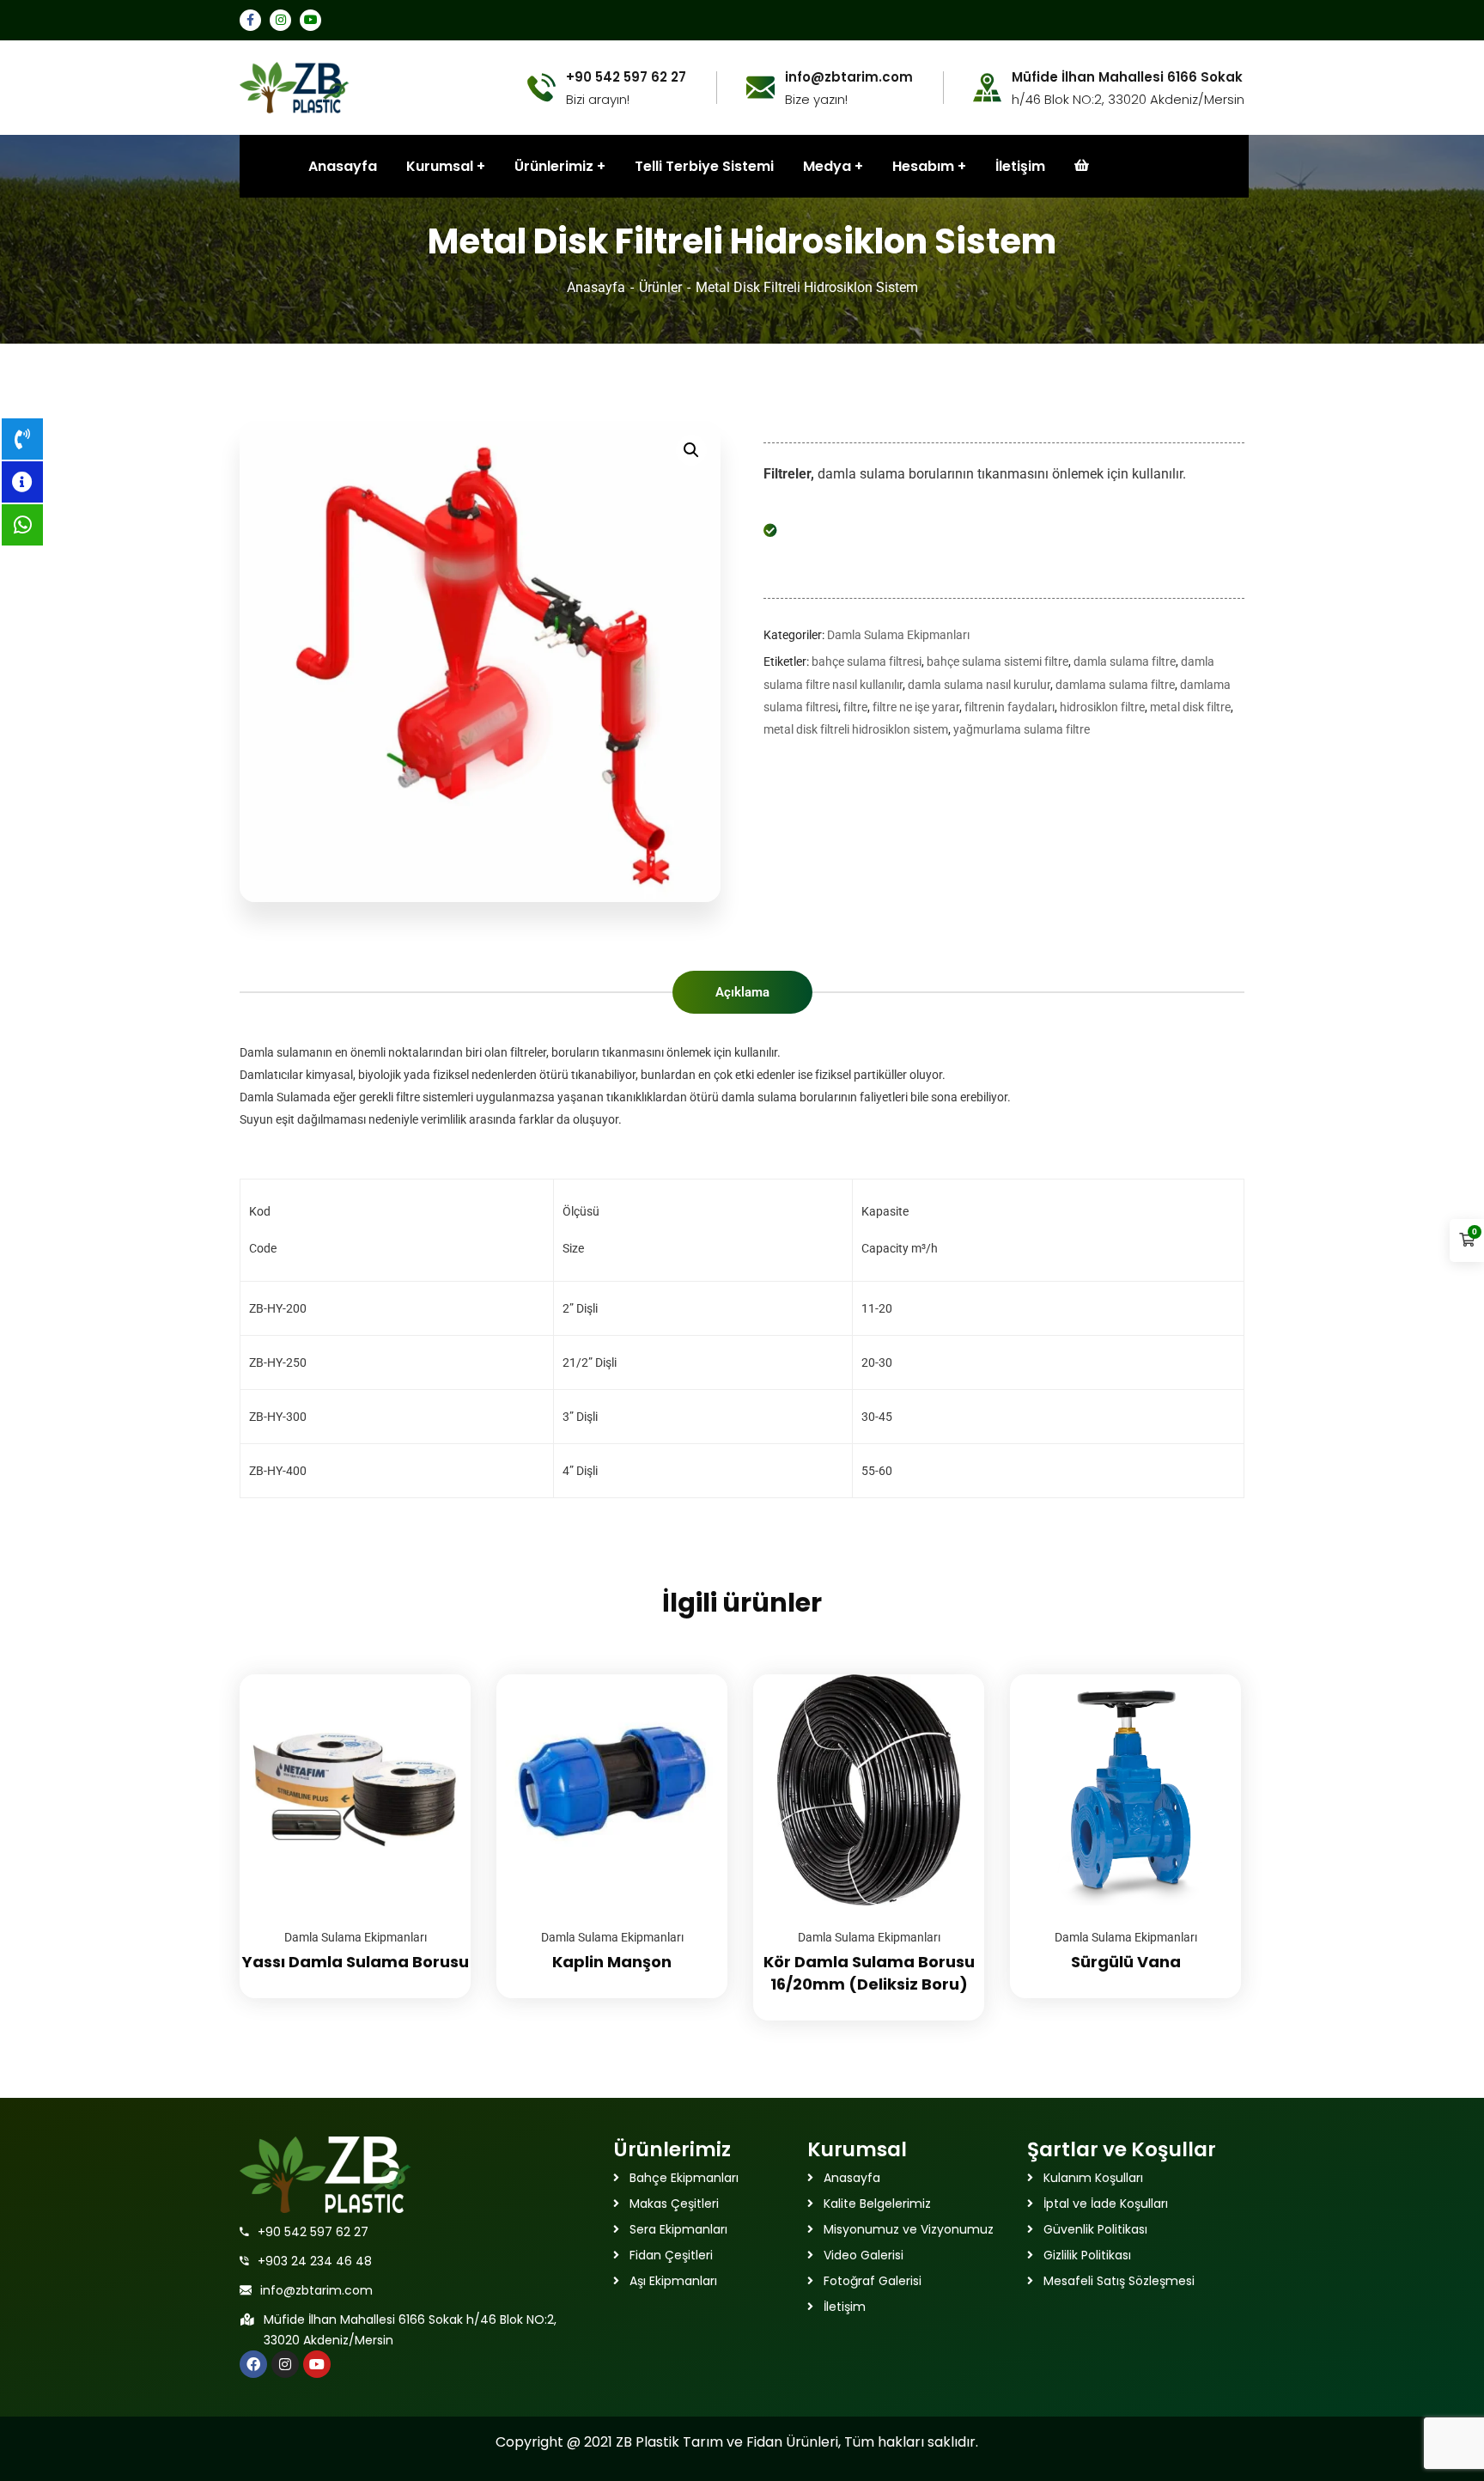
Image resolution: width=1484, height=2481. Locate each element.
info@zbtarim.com (316, 2290)
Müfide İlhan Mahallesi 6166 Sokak (1127, 77)
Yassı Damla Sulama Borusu (356, 1962)
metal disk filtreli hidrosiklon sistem (856, 729)
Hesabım (923, 166)
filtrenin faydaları (1010, 707)
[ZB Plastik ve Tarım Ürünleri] (295, 86)
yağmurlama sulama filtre (1022, 729)
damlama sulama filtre (1115, 685)
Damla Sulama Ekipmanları (898, 635)
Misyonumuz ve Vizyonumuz (909, 2229)
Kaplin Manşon (612, 1962)
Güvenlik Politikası (1095, 2229)
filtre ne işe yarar (916, 707)
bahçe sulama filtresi (867, 661)
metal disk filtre (1190, 707)
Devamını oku (436, 1674)
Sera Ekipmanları (678, 2229)
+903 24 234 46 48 (315, 2261)
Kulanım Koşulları (1093, 2178)
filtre (855, 707)
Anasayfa (596, 287)
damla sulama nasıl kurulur (979, 685)
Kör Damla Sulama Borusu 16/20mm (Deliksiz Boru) (869, 1973)
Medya (827, 166)
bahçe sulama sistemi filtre (997, 661)
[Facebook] (253, 2364)
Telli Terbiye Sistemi (704, 166)
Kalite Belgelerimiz (877, 2204)
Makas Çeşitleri (674, 2204)
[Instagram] (285, 2364)
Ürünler (660, 287)
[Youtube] (317, 2364)
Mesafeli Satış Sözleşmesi (1119, 2281)
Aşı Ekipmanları (673, 2281)
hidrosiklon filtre (1102, 707)
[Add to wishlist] (436, 1717)
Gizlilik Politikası (1087, 2255)
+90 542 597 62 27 (313, 2232)
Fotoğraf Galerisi (873, 2281)
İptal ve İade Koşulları (1106, 2204)
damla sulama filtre (1125, 661)
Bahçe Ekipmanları (684, 2178)
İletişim (1020, 166)
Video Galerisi (864, 2255)
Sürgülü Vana (1126, 1962)
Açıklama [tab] (742, 992)
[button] (691, 450)
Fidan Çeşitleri (671, 2255)
